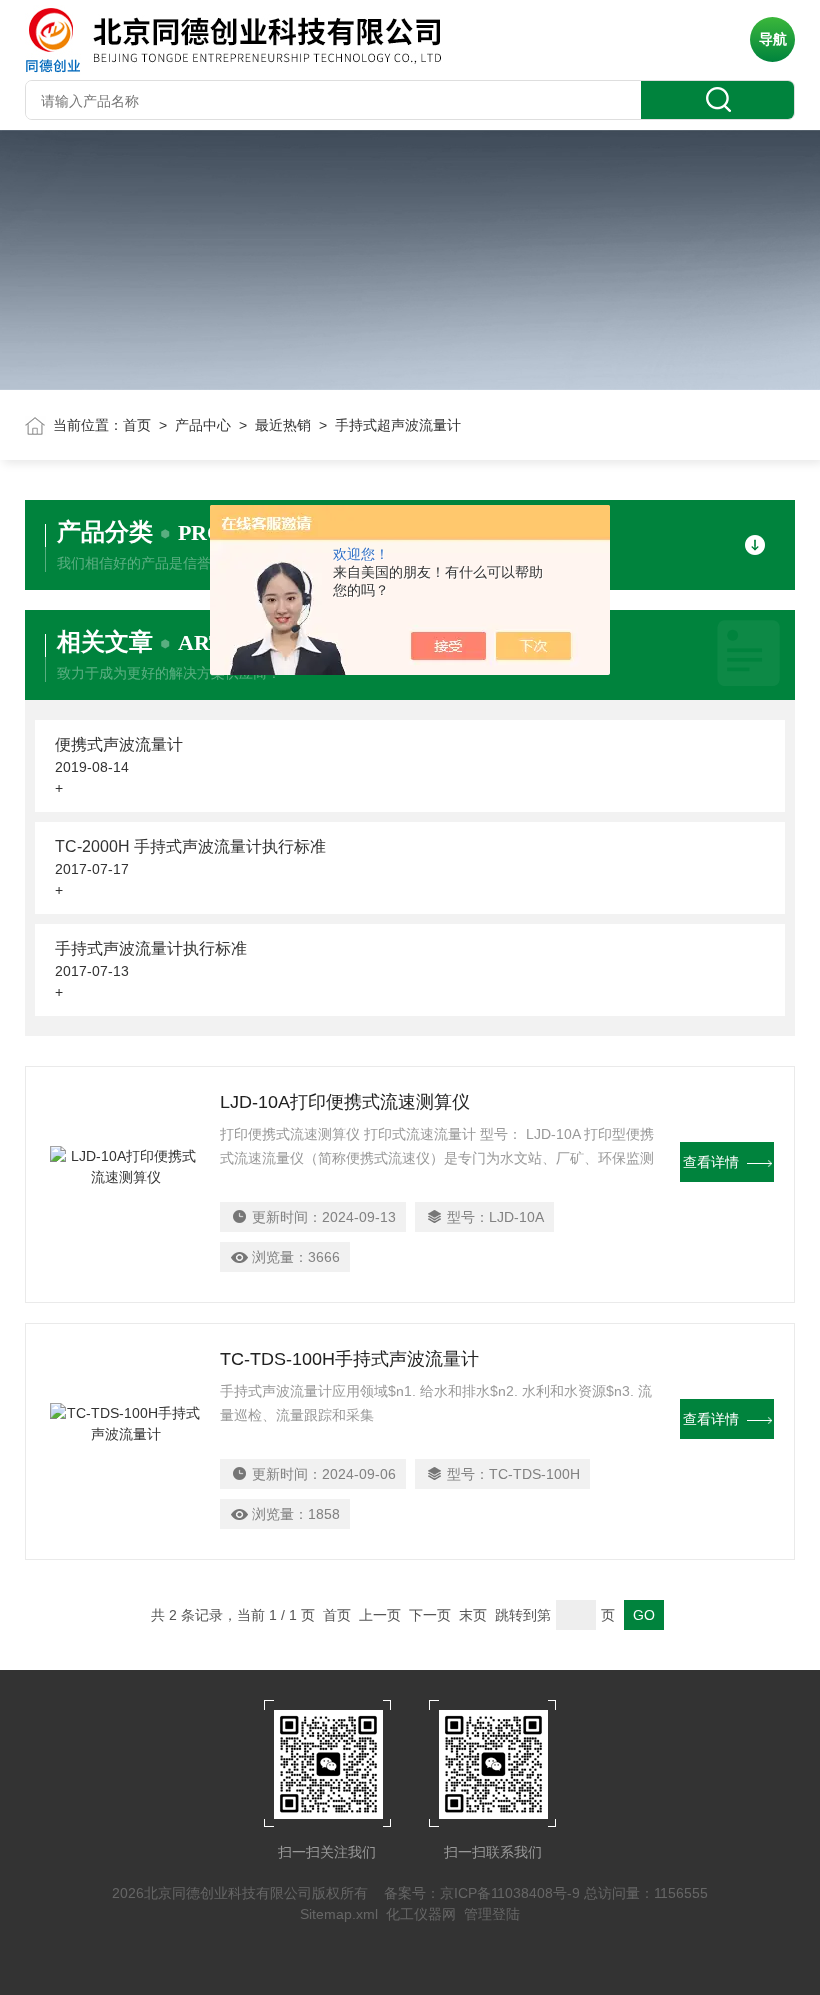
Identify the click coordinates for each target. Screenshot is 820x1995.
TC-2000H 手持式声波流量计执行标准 (190, 846)
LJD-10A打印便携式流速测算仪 (345, 1102)
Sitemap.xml (339, 1914)
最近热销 (283, 425)
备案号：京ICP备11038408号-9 (482, 1893)
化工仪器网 (421, 1914)
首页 (137, 425)
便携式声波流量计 (119, 744)
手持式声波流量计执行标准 (151, 948)
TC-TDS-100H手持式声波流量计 (349, 1359)
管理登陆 (492, 1914)
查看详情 (711, 1162)
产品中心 (203, 425)
